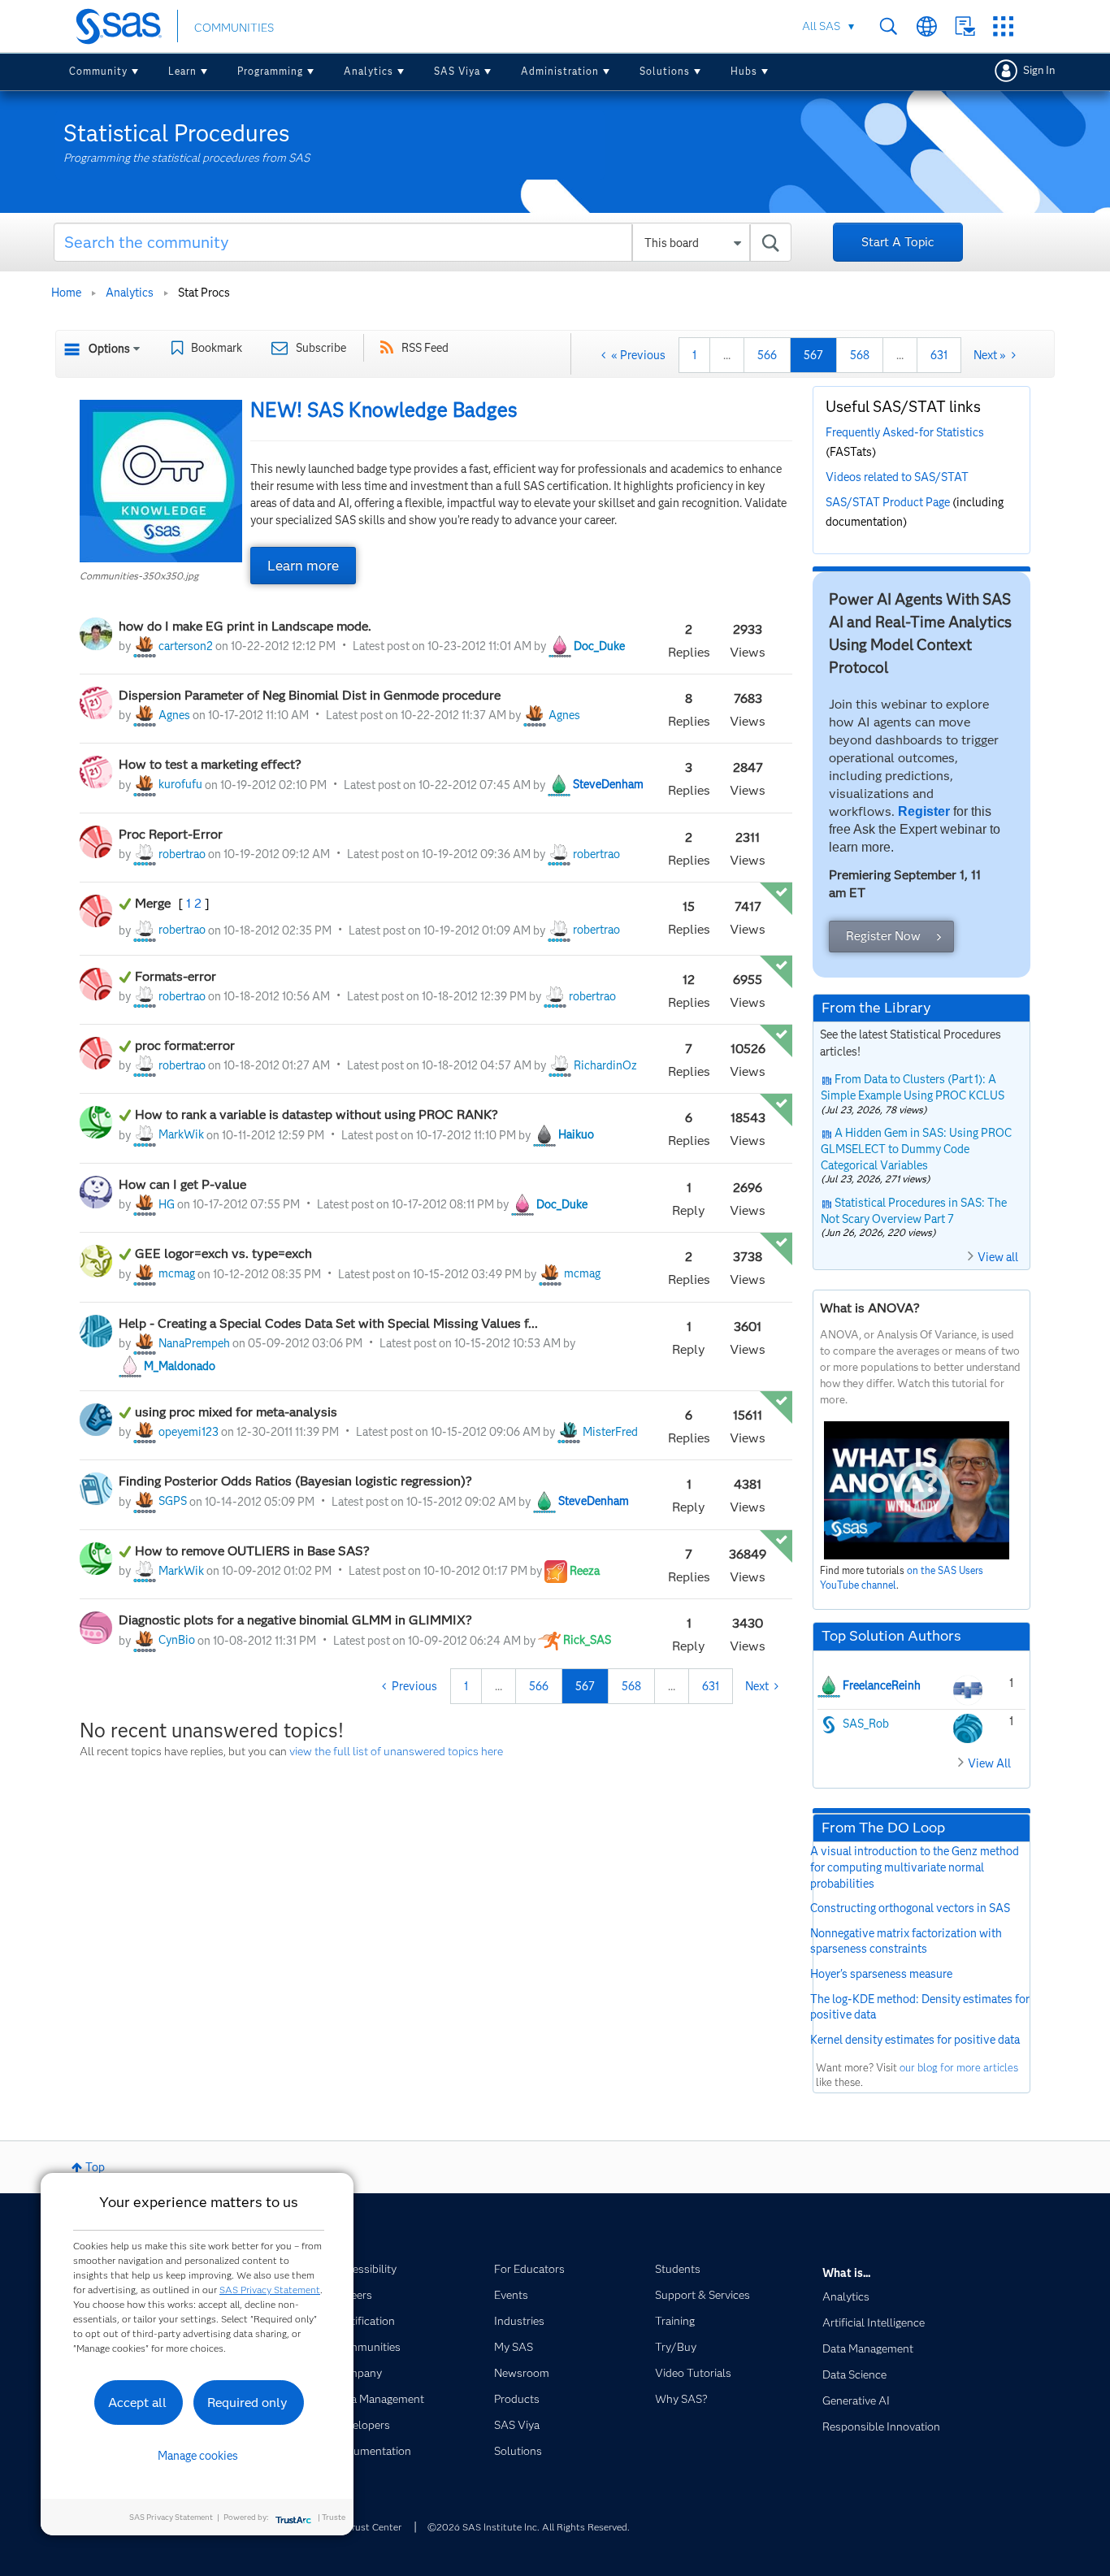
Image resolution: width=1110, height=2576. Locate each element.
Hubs (744, 71)
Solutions (665, 71)
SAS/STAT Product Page (888, 502)
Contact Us (965, 26)
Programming (270, 71)
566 (767, 355)
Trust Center (374, 2527)
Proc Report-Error (171, 834)
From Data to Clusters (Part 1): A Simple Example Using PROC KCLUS (913, 1087)
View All (989, 1763)
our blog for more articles (959, 2067)
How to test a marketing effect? (210, 764)
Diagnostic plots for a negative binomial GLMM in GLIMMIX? (295, 1620)
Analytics (369, 71)
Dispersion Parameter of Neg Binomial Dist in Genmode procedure (310, 695)
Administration (560, 71)
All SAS (821, 26)
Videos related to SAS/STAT (897, 477)
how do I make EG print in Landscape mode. (245, 626)
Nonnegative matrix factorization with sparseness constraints (906, 1941)
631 (939, 355)
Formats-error (176, 976)
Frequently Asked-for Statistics (905, 432)
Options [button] (109, 349)
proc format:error (185, 1045)
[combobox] (423, 242)
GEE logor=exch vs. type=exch (223, 1253)
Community (98, 71)
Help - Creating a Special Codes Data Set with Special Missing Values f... (328, 1323)
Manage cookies (198, 2456)
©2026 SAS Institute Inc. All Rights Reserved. (529, 2527)
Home (66, 293)
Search (889, 26)
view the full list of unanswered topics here (396, 1751)
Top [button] (95, 2167)
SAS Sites (1003, 26)
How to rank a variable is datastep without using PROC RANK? (317, 1115)
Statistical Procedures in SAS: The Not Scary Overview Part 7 (914, 1211)
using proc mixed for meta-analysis (236, 1412)
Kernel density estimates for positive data (915, 2040)
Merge (154, 903)
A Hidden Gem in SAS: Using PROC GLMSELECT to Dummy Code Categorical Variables (916, 1149)
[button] (161, 481)
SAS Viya (457, 71)
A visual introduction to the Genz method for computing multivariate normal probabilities (915, 1867)
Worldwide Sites (927, 26)
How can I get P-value (182, 1184)
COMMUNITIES (234, 28)
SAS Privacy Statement (270, 2290)
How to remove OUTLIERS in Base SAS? (252, 1551)
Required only (247, 2403)
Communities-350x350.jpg (139, 576)
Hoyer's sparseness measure (881, 1974)
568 (860, 355)
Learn (182, 71)
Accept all (137, 2403)
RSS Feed (425, 348)
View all (998, 1257)
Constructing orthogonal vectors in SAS (910, 1908)
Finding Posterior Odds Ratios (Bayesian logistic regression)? (295, 1481)
